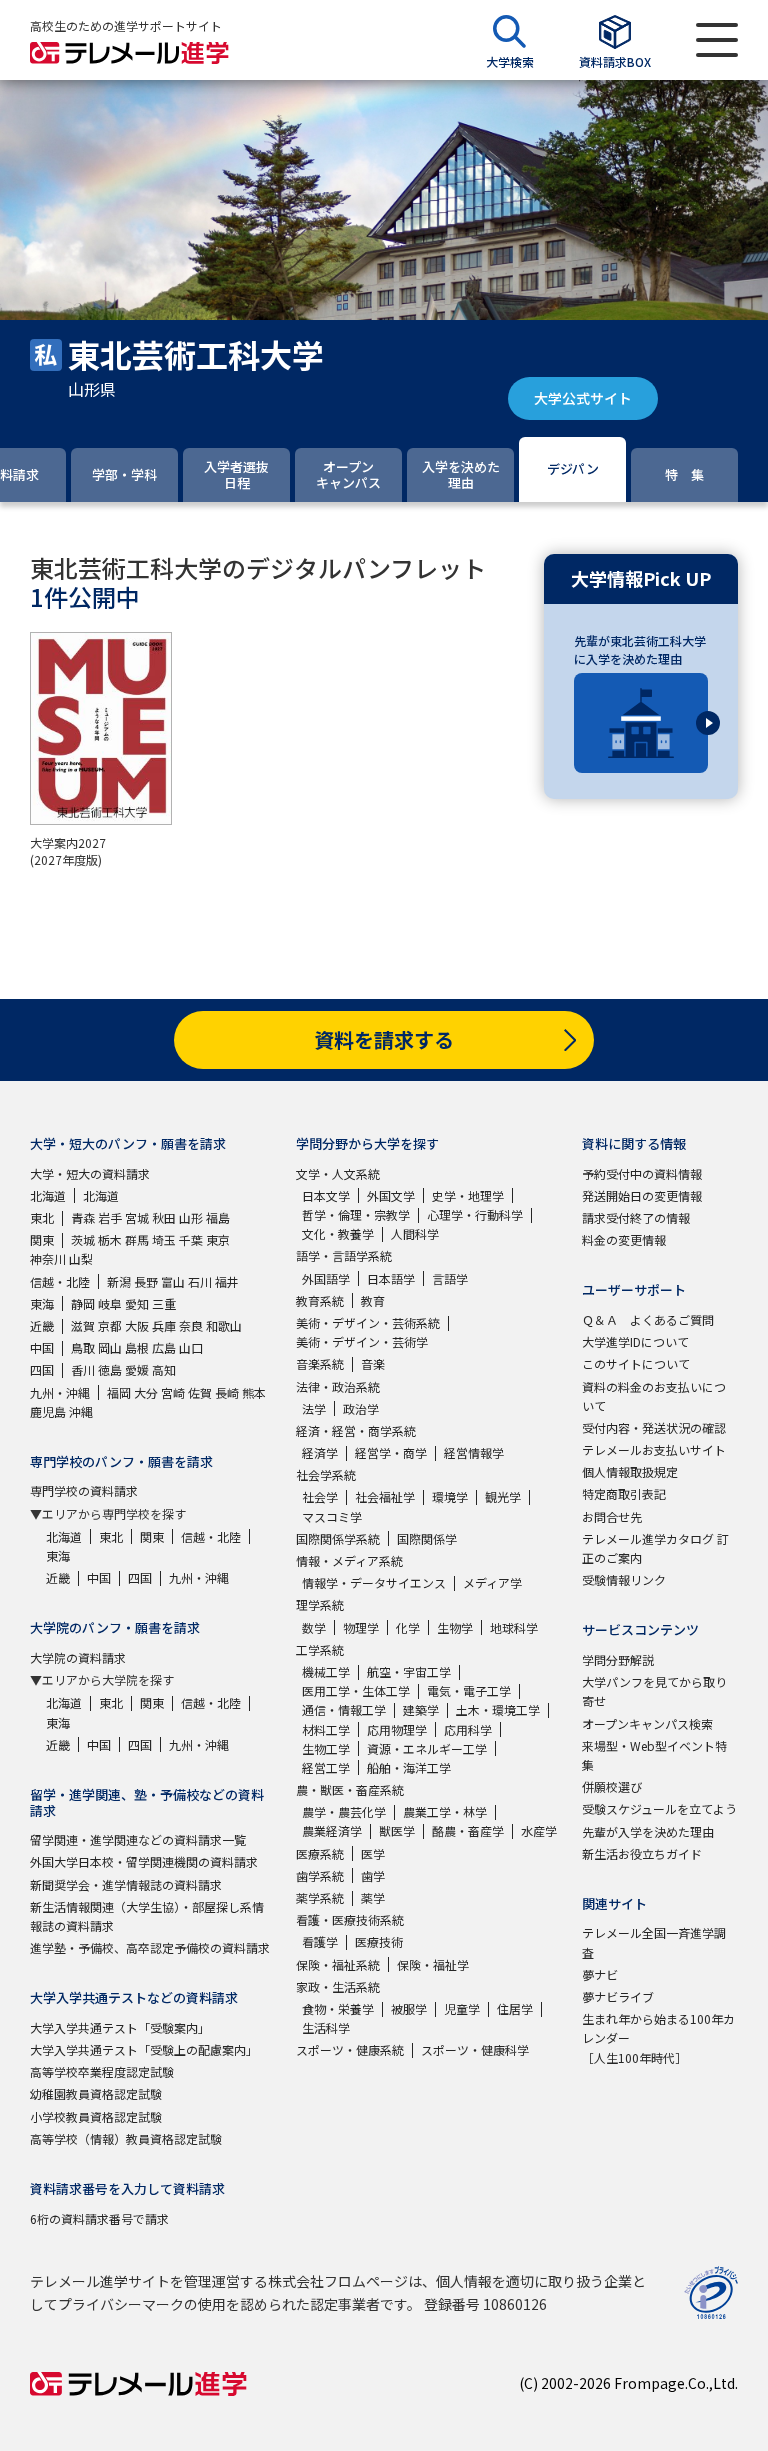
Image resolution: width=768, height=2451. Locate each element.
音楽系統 (320, 1363)
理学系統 (320, 1604)
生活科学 (326, 2027)
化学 (408, 1627)
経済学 (320, 1452)
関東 (42, 1239)
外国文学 (391, 1195)
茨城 (83, 1239)
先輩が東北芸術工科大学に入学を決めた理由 (640, 649)
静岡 (83, 1303)
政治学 (361, 1408)
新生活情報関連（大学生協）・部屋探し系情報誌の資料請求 (147, 1916)
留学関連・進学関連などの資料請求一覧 (138, 1839)
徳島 (110, 1369)
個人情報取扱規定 (630, 1471)
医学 (373, 1853)
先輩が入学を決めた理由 (648, 1831)
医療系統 (320, 1853)
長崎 (227, 1392)
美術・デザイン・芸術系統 (368, 1322)
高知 (164, 1369)
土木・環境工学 (498, 1709)
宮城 (137, 1217)
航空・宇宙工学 (409, 1671)
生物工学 (326, 1748)
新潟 (119, 1281)
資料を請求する (384, 1039)
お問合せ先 (612, 1516)
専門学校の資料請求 (84, 1490)
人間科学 (415, 1233)
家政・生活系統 (338, 1986)
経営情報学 (474, 1452)
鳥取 (83, 1347)
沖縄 (81, 1411)
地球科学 (514, 1627)
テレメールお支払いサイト (654, 1449)
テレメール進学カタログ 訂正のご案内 (655, 1548)
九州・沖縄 (60, 1392)
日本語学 (391, 1278)
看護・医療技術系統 (350, 1919)
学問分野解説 (618, 1659)
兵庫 (164, 1325)
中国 (42, 1347)
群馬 (137, 1239)
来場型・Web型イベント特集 (654, 1755)
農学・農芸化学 (344, 1811)
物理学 (361, 1627)
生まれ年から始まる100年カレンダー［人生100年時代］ (658, 2037)
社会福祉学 (385, 1496)
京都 (110, 1325)
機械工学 (326, 1671)
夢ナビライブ (618, 1996)
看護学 (320, 1941)
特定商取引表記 (624, 1493)
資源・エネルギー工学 (427, 1748)
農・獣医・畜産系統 (350, 1789)
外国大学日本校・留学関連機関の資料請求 (144, 1861)
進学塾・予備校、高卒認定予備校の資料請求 (150, 1947)
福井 (227, 1281)
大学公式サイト (583, 398)
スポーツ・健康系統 (350, 2049)
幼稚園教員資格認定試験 (96, 2093)
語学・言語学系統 (344, 1255)
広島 (164, 1347)
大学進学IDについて (635, 1341)
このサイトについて (636, 1363)
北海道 (48, 1195)
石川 (200, 1281)
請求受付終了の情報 (636, 1217)
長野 (146, 1281)
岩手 (110, 1217)
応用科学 (468, 1729)
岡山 (110, 1347)
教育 (373, 1300)
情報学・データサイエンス (374, 1582)
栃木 (110, 1239)
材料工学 (326, 1729)
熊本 (254, 1392)
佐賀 (200, 1392)
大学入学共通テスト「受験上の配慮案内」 (144, 2049)
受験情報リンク (624, 1579)
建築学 (421, 1709)
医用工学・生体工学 (356, 1690)
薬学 (373, 1897)
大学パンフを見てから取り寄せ (654, 1691)
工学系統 (320, 1649)
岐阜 (110, 1303)
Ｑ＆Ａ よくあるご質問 (648, 1319)
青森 (83, 1217)
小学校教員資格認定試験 (96, 2116)
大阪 (137, 1325)
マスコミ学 (332, 1516)
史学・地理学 (468, 1195)
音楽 (373, 1363)
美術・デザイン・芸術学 (362, 1341)
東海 (42, 1303)
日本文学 (326, 1195)
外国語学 (326, 1278)
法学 (314, 1408)
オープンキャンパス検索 (647, 1723)
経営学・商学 (391, 1452)
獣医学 (397, 1830)
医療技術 (379, 1941)
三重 (164, 1303)
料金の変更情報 (624, 1239)
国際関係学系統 (338, 1538)
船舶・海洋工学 (409, 1767)
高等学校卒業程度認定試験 (102, 2071)
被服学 (409, 2008)
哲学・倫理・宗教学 (356, 1214)
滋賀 (83, 1325)
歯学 (373, 1875)
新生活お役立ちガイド (642, 1853)
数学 (314, 1627)
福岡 (119, 1392)
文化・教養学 (338, 1233)
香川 (83, 1369)
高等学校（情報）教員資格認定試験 (126, 2138)
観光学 (503, 1496)
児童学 (462, 2008)
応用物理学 (397, 1729)
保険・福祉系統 (338, 1964)
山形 (191, 1217)
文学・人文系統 (338, 1173)
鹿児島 (48, 1411)
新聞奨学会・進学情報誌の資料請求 (126, 1884)
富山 (173, 1281)
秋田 (164, 1217)
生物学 (455, 1627)
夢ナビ (600, 1974)
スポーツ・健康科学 (475, 2049)
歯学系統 (320, 1875)
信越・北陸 (60, 1281)
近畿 (42, 1325)
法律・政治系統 (338, 1386)
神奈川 (48, 1258)
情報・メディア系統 (349, 1560)
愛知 (137, 1303)
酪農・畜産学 (468, 1830)
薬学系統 (320, 1897)
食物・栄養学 (338, 2008)
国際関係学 (427, 1538)
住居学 (515, 2008)
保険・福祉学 (433, 1964)
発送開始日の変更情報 (642, 1195)
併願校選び (612, 1786)
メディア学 (492, 1582)
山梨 (81, 1258)
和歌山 (224, 1325)
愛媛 (137, 1369)
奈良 (191, 1325)
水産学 (539, 1830)
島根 (137, 1347)
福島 (218, 1217)
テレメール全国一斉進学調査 (654, 1942)
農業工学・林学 (445, 1811)
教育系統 (320, 1300)
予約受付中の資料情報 (642, 1173)
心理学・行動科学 (475, 1214)
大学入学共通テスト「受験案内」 (120, 2027)
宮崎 (173, 1392)
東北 (42, 1217)
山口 (191, 1347)
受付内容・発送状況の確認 (654, 1427)
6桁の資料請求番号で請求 (99, 2218)
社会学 (320, 1496)
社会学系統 (326, 1474)
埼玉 (164, 1239)
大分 (146, 1392)
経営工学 (326, 1767)
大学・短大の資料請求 (90, 1173)
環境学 (450, 1496)
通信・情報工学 (344, 1709)
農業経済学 (332, 1830)
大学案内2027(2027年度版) (68, 851)
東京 (218, 1239)
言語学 (450, 1278)
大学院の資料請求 (78, 1657)
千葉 (191, 1239)
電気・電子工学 (469, 1690)
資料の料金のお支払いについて (654, 1396)
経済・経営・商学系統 (356, 1430)
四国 (42, 1369)
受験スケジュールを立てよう (659, 1808)
